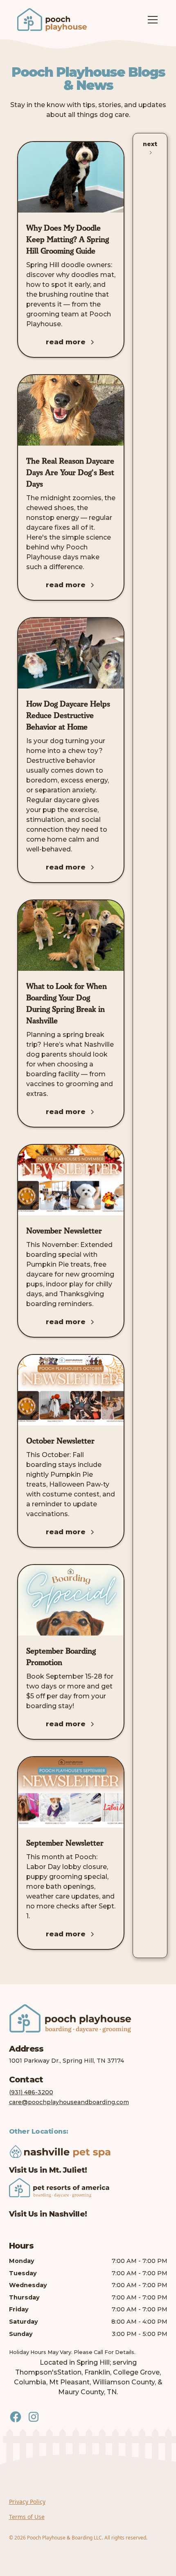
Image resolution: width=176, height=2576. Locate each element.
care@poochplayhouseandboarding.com (69, 2102)
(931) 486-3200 (31, 2092)
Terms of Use (27, 2517)
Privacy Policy (27, 2502)
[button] (151, 20)
